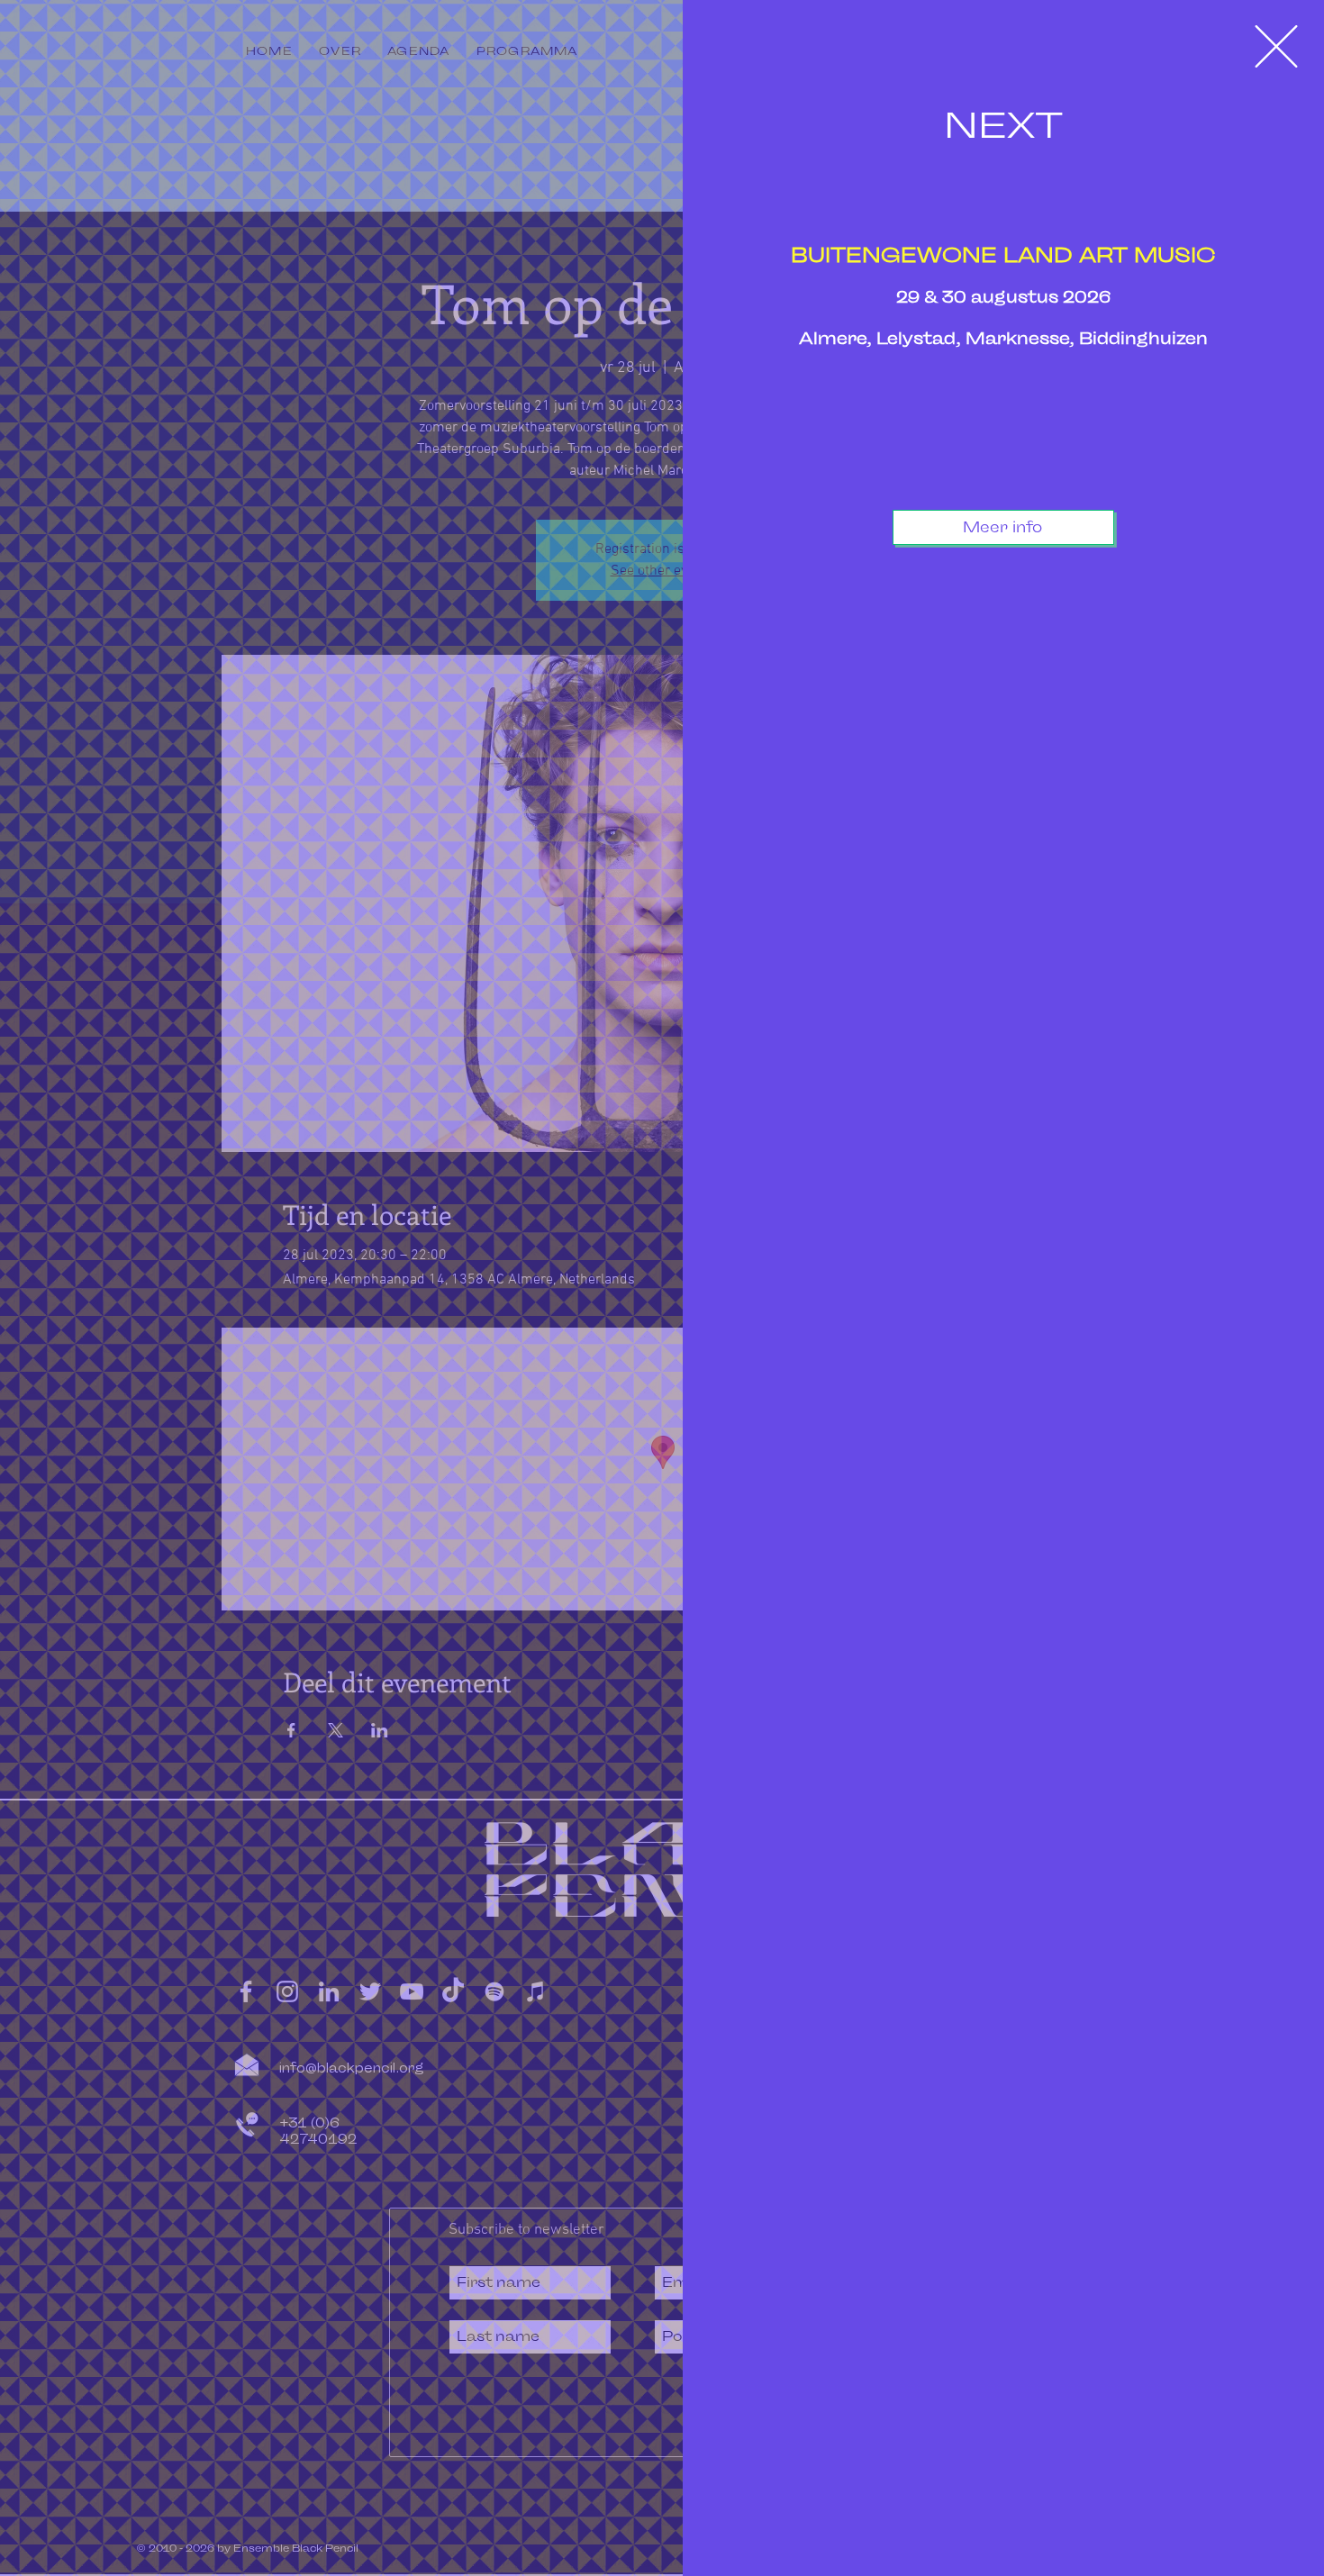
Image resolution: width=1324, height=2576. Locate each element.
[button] (1276, 46)
